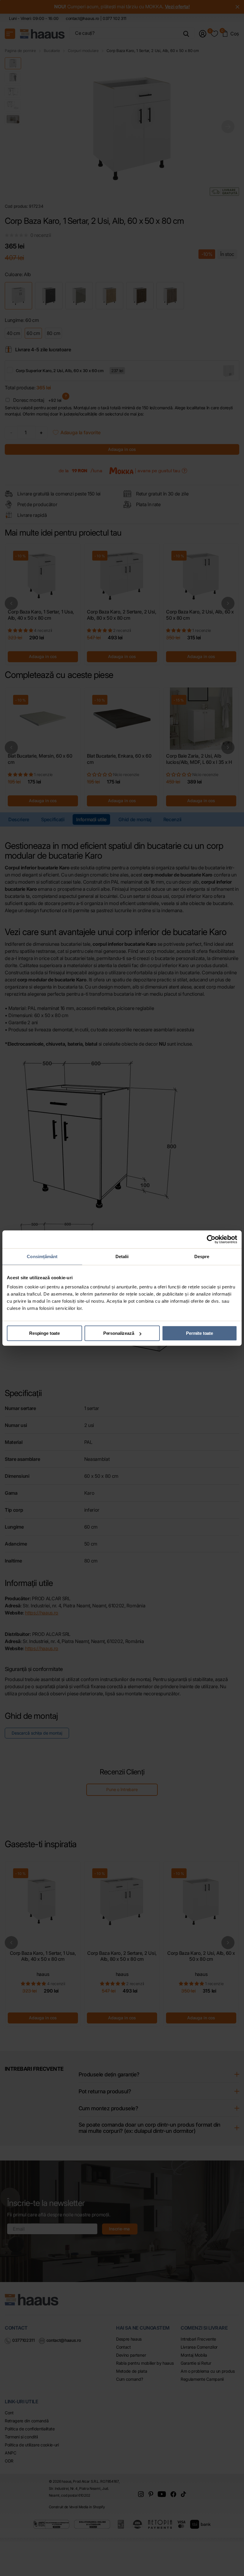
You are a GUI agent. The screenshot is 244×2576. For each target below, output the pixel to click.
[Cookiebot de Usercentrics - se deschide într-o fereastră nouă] (211, 1239)
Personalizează (119, 1333)
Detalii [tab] (122, 1256)
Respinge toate (44, 1333)
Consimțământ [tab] (42, 1256)
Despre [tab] (202, 1256)
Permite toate (200, 1333)
